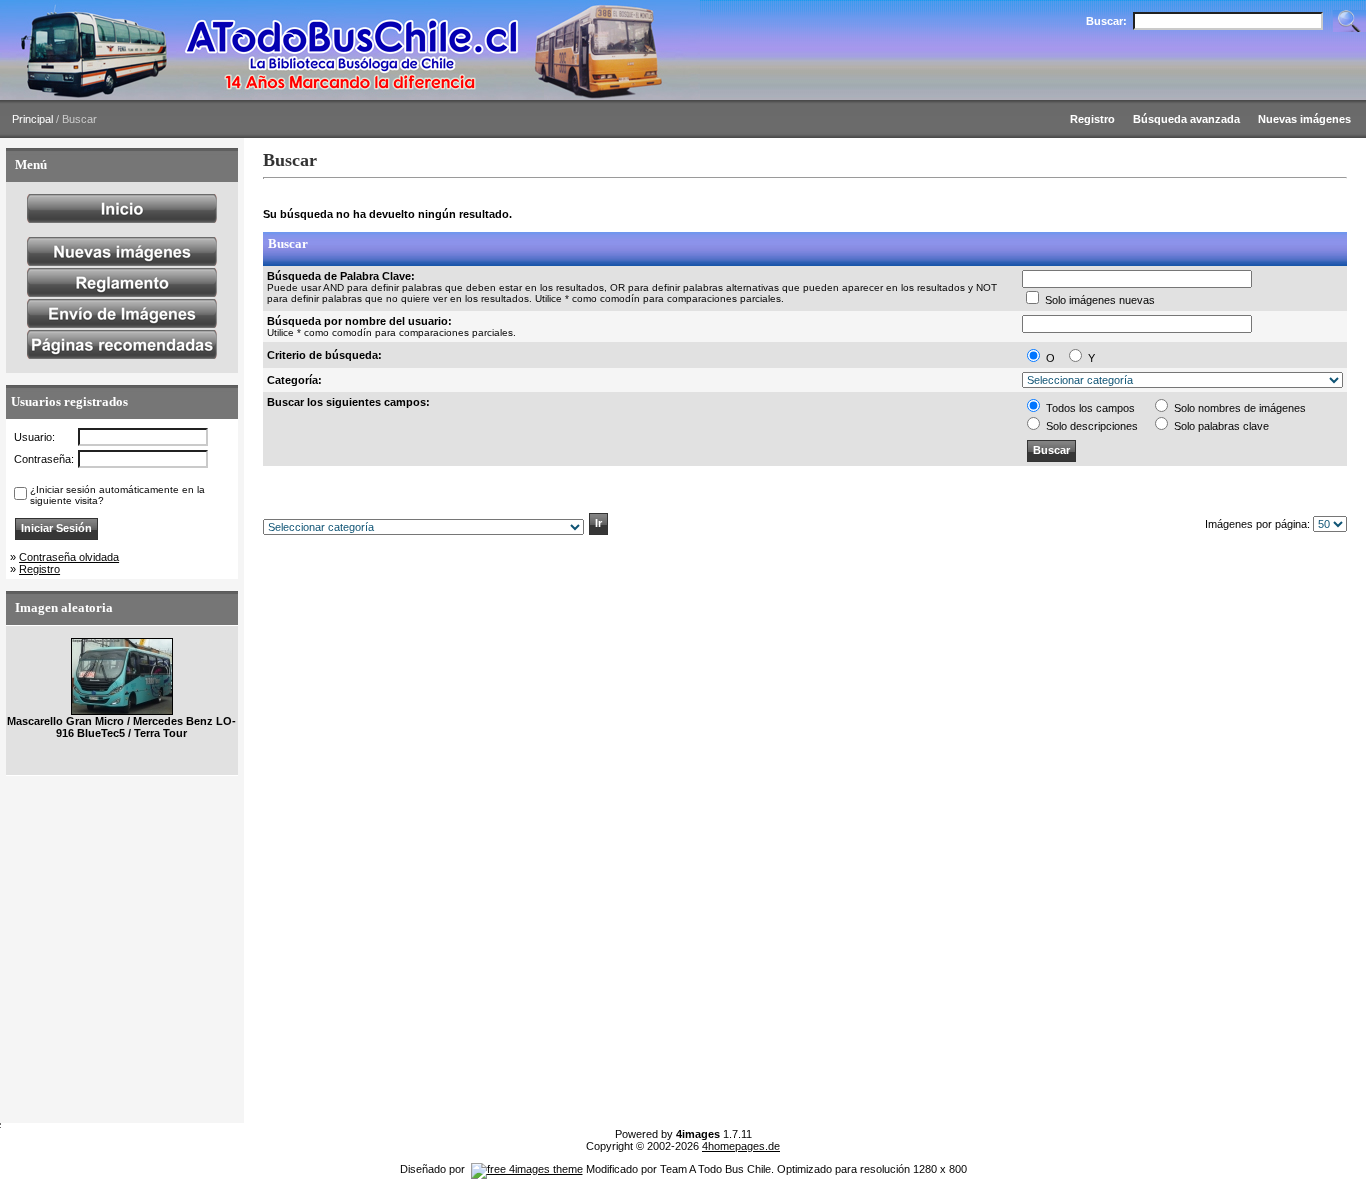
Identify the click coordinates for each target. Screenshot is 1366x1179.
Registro (39, 569)
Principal (32, 119)
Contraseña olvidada (69, 557)
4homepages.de (741, 1146)
